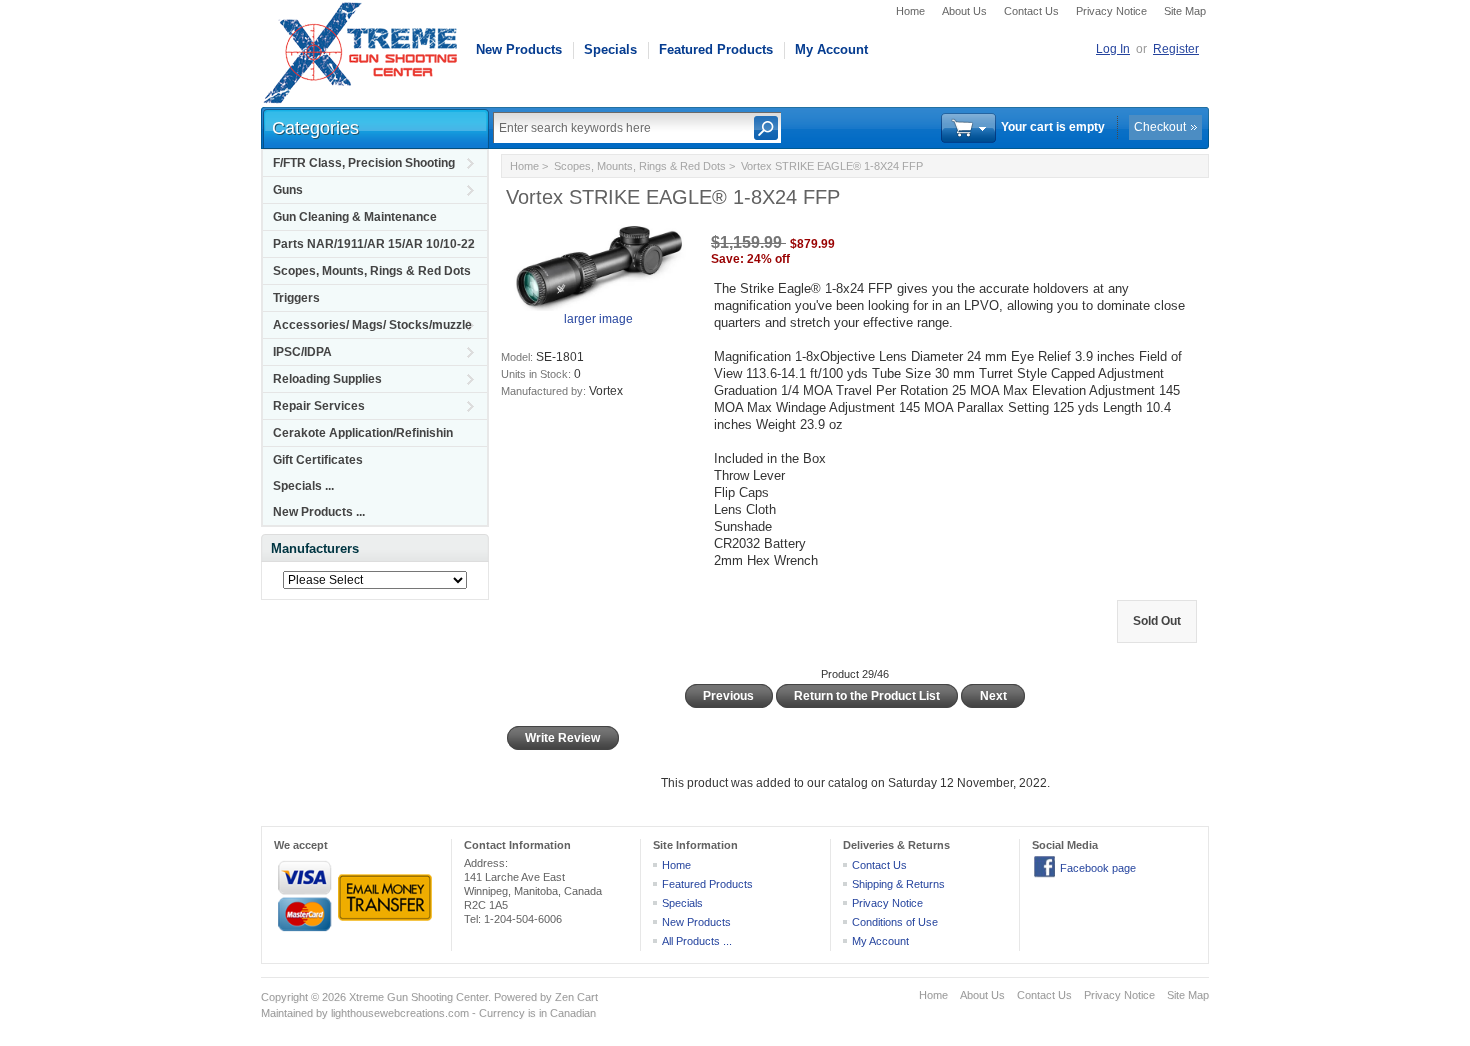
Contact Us (1031, 11)
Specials (610, 49)
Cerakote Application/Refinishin (363, 433)
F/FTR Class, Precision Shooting (364, 163)
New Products (519, 49)
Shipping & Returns (898, 884)
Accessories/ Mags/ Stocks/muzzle (372, 325)
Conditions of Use (895, 922)
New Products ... (319, 512)
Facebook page (1098, 868)
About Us (964, 11)
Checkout (1160, 127)
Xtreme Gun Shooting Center (418, 997)
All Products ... (697, 941)
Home (910, 11)
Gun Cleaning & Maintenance (355, 217)
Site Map (1185, 11)
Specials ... (303, 486)
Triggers (296, 298)
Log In (1113, 49)
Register (1176, 49)
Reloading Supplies (327, 379)
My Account (831, 49)
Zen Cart (576, 997)
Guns (288, 190)
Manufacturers (315, 548)
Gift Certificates (318, 460)
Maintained (287, 1013)
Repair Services (319, 406)
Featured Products (716, 49)
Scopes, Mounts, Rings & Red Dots (372, 271)
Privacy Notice (1111, 11)
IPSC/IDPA (302, 352)
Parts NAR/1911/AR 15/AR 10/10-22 (374, 244)
